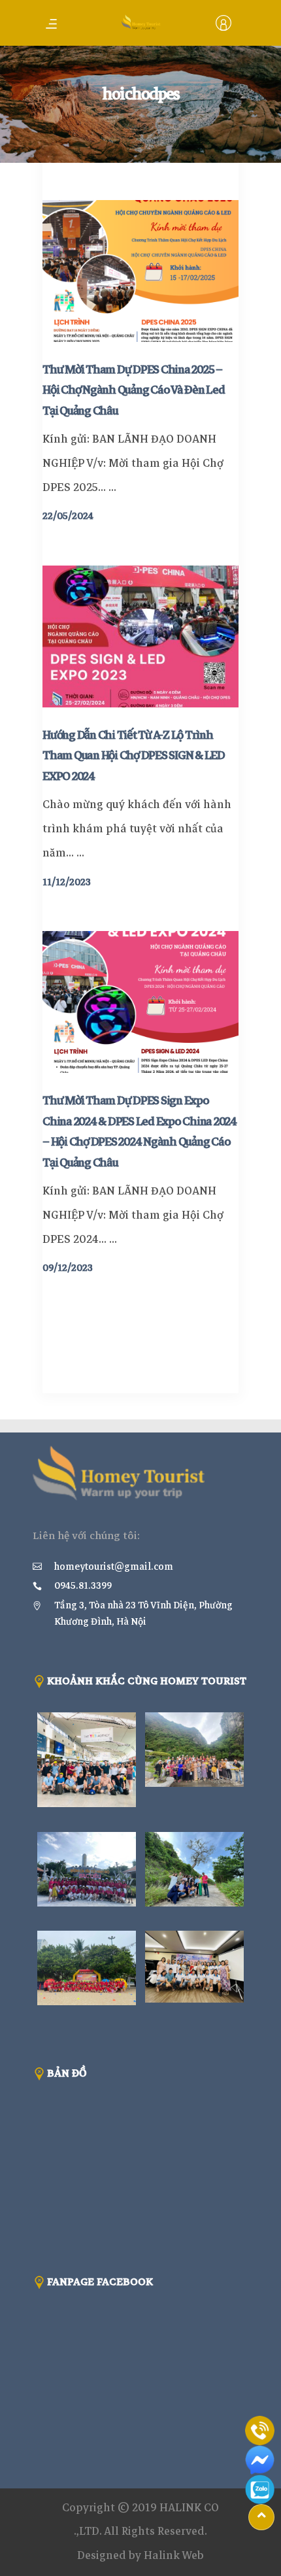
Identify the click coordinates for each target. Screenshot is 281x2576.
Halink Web (174, 2555)
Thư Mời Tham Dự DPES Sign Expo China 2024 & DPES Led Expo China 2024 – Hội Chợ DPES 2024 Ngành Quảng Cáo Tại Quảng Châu (140, 1131)
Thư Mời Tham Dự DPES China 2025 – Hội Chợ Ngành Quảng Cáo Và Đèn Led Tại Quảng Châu (134, 390)
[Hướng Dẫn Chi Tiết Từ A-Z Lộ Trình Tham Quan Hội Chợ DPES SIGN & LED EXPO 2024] (140, 636)
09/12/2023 (68, 1268)
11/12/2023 (67, 882)
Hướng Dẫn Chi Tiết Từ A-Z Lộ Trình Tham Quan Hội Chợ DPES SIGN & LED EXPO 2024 (134, 756)
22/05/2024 (68, 516)
